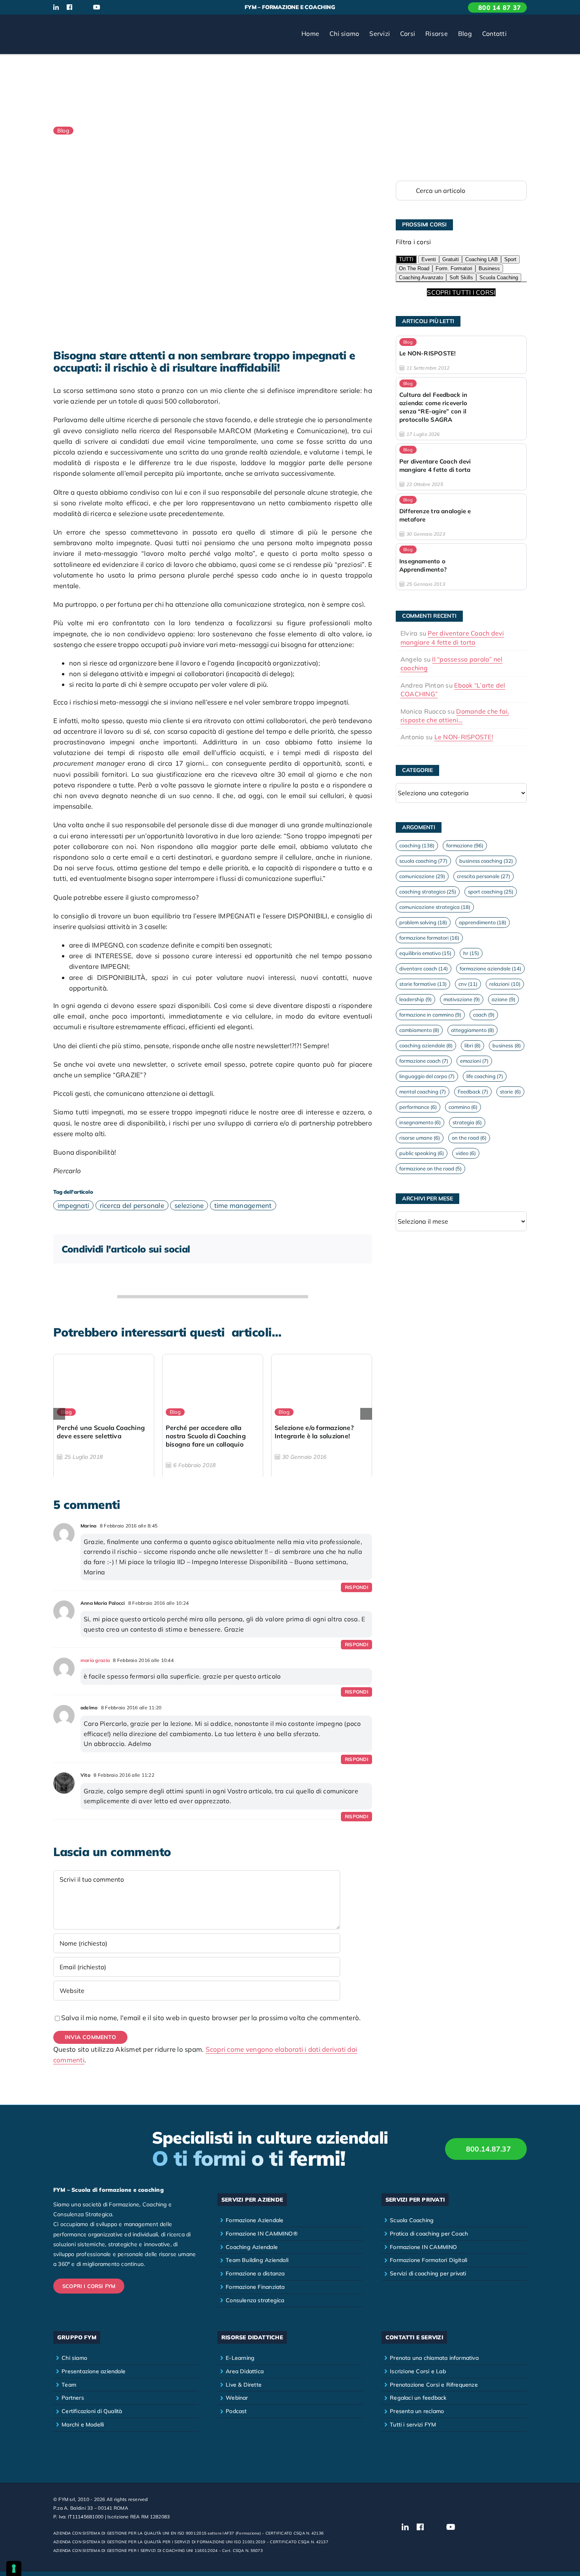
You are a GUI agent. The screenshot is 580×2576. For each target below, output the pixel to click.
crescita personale (484, 876)
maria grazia (95, 1660)
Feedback (473, 1092)
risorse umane (420, 1138)
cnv (468, 984)
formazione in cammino (430, 1015)
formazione (465, 845)
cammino (463, 1107)
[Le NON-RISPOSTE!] (461, 355)
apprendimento (483, 922)
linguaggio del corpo (427, 1076)
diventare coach (424, 968)
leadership (415, 999)
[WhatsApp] (327, 1249)
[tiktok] (110, 7)
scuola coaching (423, 861)
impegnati (73, 1205)
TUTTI (406, 259)
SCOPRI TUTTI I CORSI (461, 292)
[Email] (356, 1249)
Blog (63, 131)
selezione (189, 1205)
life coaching (485, 1076)
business (506, 1045)
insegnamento (420, 1122)
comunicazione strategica (435, 907)
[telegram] (136, 7)
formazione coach (424, 1061)
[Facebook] (297, 1249)
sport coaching (491, 892)
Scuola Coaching (499, 278)
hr (471, 953)
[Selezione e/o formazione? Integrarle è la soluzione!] (322, 1417)
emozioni (474, 1061)
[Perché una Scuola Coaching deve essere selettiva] (104, 1417)
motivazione (462, 999)
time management (243, 1205)
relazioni (505, 984)
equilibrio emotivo (425, 953)
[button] (519, 34)
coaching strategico (428, 892)
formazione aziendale (490, 968)
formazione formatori (429, 938)
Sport (510, 259)
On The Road (414, 268)
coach (484, 1015)
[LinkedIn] (312, 1249)
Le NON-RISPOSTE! (464, 737)
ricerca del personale (132, 1205)
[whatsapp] (123, 7)
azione (503, 999)
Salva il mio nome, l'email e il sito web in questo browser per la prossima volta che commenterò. (211, 2018)
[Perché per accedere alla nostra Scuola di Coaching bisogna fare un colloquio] (213, 1417)
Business (489, 268)
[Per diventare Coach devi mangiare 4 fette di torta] (461, 467)
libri (472, 1045)
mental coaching (423, 1092)
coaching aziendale (426, 1045)
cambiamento (419, 1030)
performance (418, 1107)
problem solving (423, 922)
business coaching (486, 861)
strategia (467, 1122)
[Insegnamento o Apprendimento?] (461, 566)
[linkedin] (56, 7)
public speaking (422, 1153)
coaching (417, 845)
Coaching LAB (482, 259)
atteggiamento (472, 1030)
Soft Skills (461, 278)
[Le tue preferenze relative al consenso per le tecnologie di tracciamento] (14, 2569)
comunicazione (422, 876)
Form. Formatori (454, 268)
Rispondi (356, 1587)
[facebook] (69, 7)
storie (510, 1092)
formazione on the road (430, 1168)
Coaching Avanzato (421, 278)
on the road (469, 1138)
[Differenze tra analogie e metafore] (461, 517)
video (466, 1153)
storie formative (423, 984)
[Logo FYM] (83, 25)
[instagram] (82, 7)
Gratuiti (451, 259)
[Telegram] (341, 1249)
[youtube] (97, 7)
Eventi (429, 259)
